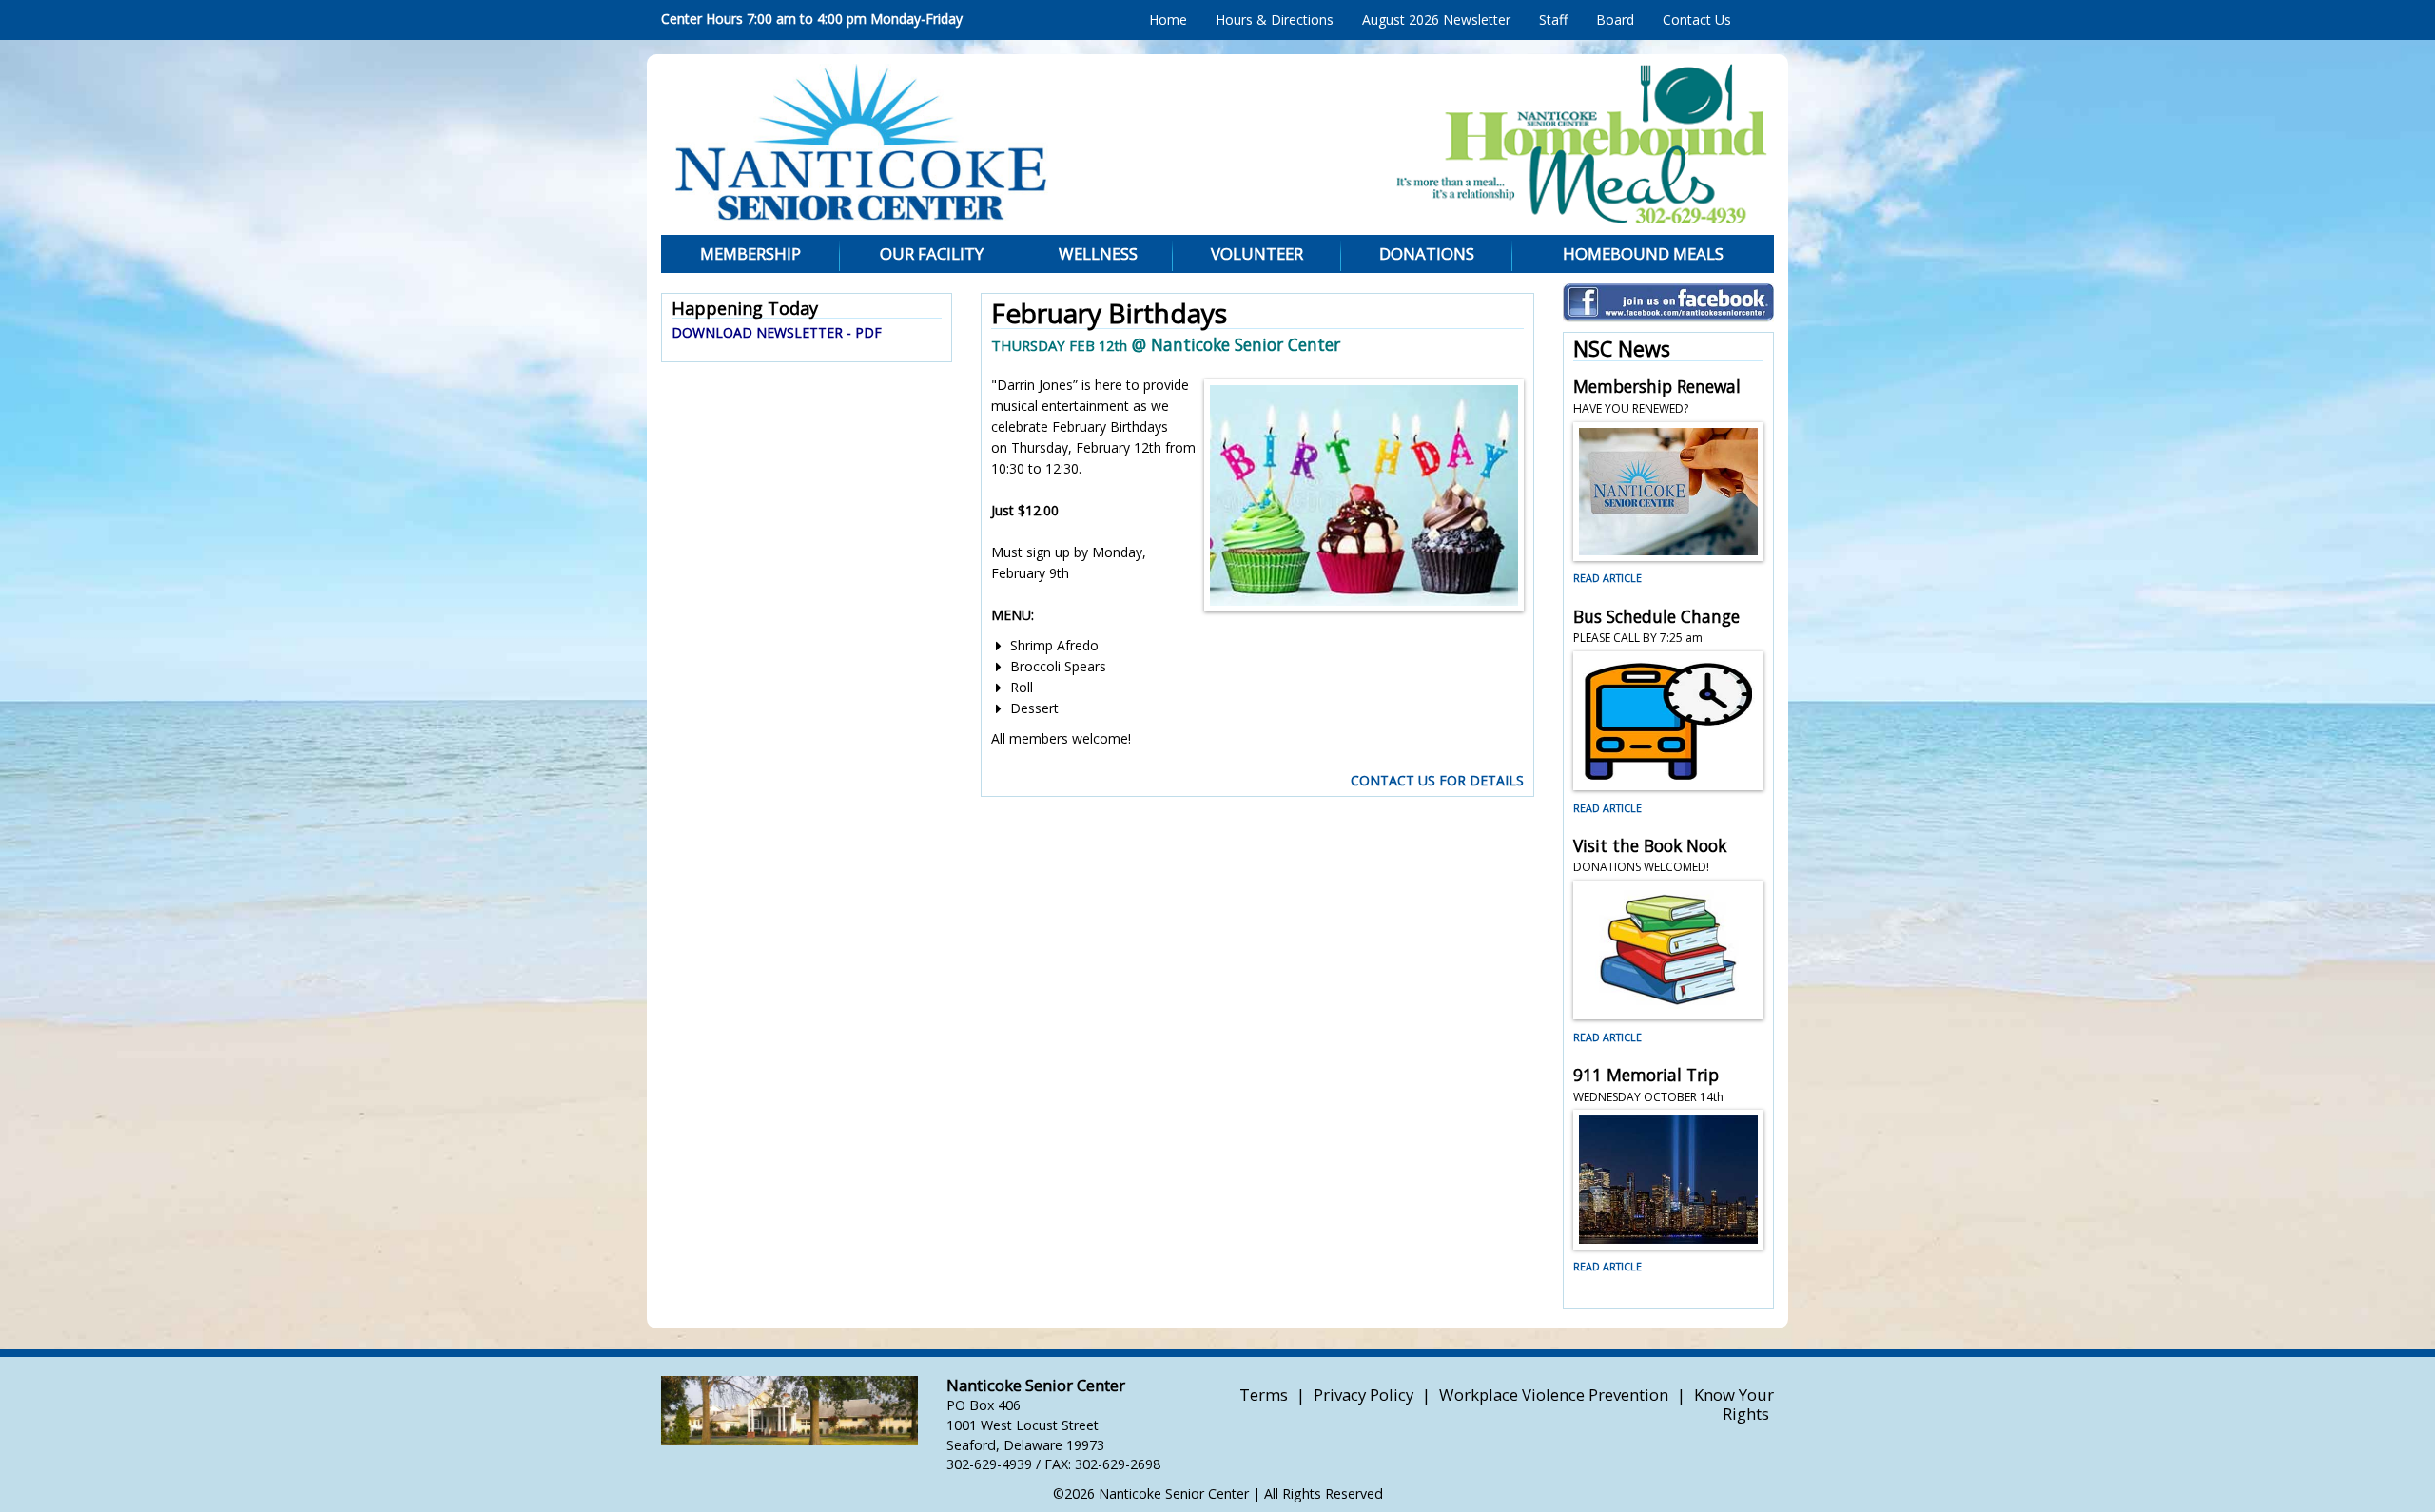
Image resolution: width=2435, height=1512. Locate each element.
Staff (1553, 19)
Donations (1427, 253)
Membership (750, 253)
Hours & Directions (1275, 19)
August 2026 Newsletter (1436, 19)
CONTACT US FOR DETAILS (1437, 780)
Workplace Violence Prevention (1554, 1395)
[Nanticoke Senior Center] (1023, 142)
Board (1615, 19)
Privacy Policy (1364, 1395)
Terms (1264, 1395)
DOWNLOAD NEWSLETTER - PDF (777, 332)
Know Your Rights (1734, 1405)
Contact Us (1697, 19)
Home (1168, 19)
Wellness (1098, 253)
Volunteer (1257, 253)
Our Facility (932, 253)
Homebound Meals (1643, 253)
